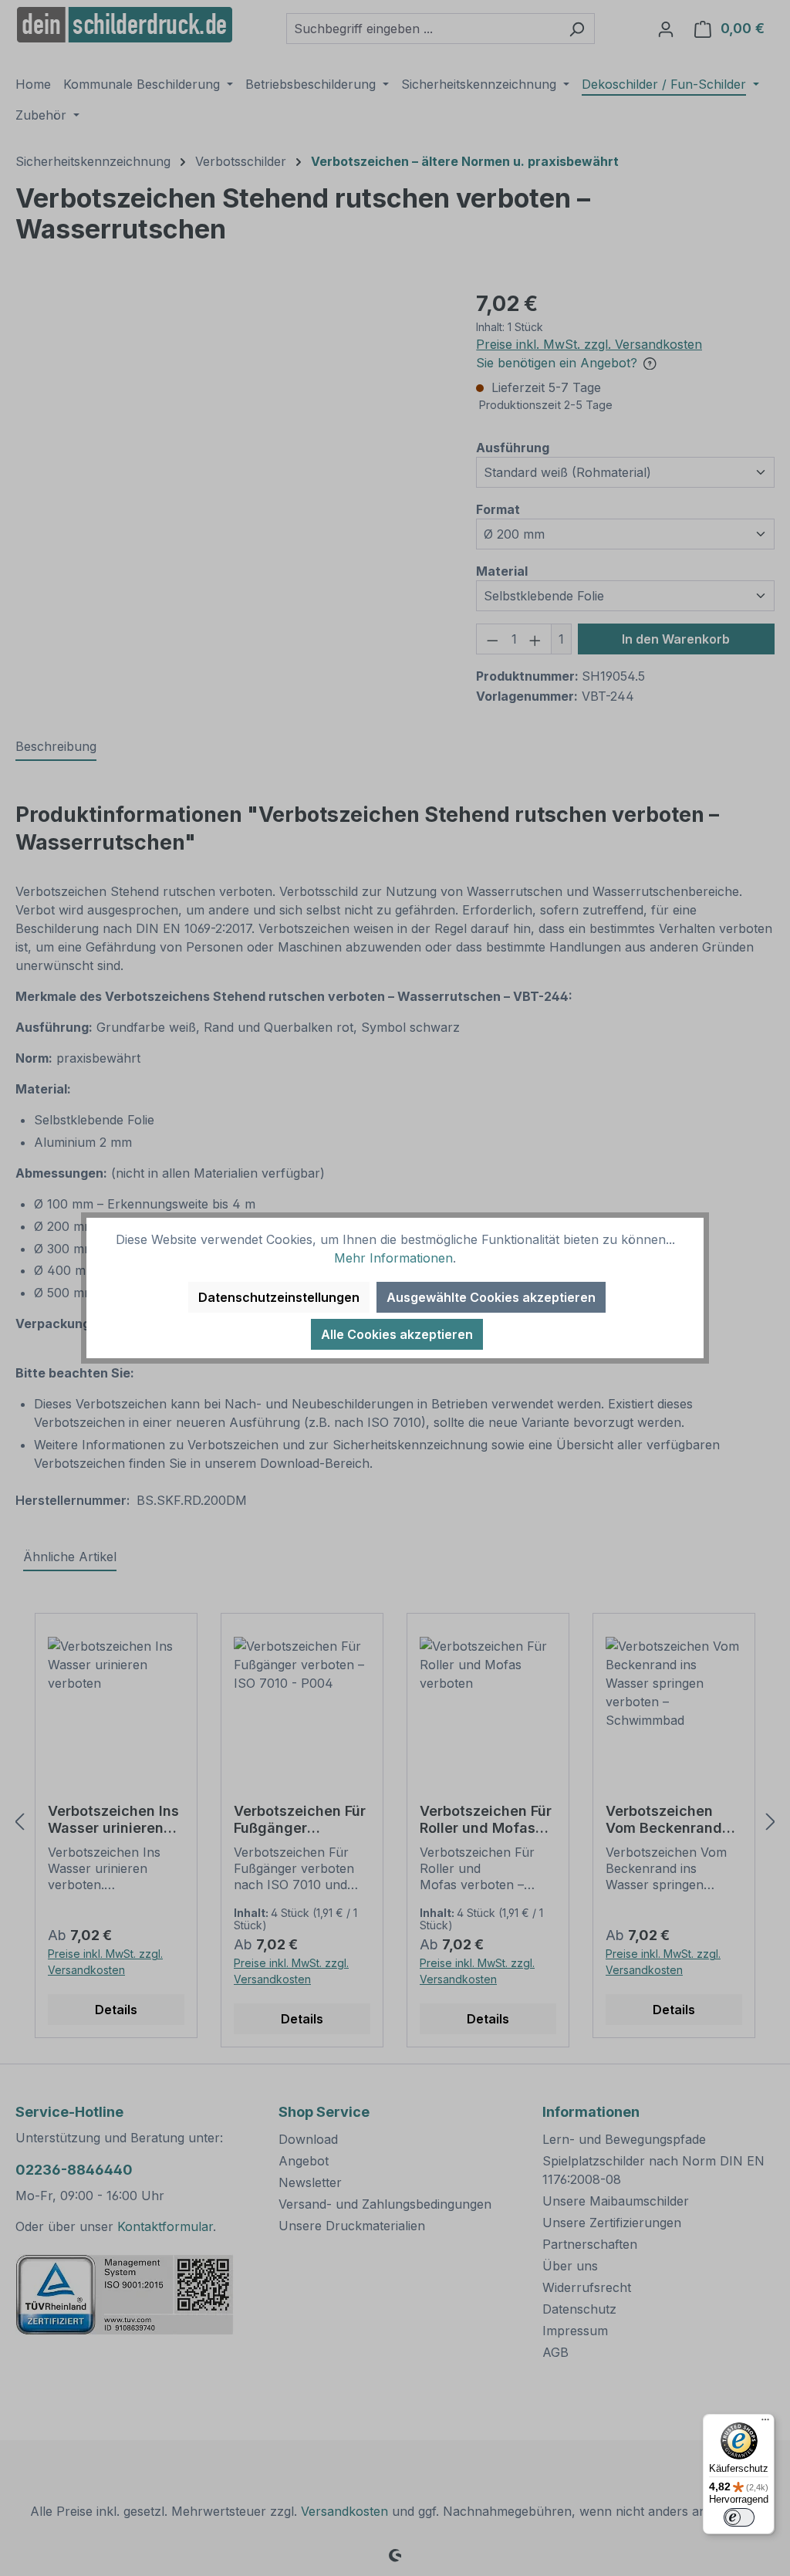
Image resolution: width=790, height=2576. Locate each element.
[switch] (739, 2517)
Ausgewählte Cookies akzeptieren (491, 1297)
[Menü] (765, 2423)
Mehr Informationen (393, 1258)
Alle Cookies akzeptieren (397, 1334)
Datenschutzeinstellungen (279, 1297)
